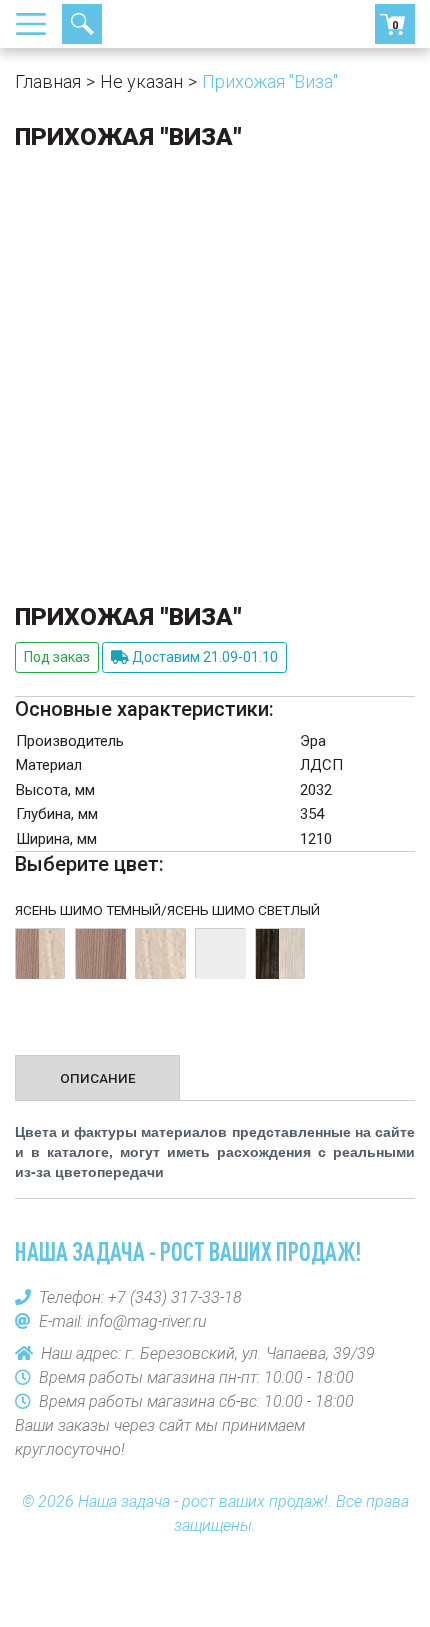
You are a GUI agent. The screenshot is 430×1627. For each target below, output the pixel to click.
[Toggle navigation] (37, 24)
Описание (98, 1078)
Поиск (82, 24)
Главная (48, 81)
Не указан (141, 81)
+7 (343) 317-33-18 (155, 24)
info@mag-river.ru (147, 1321)
